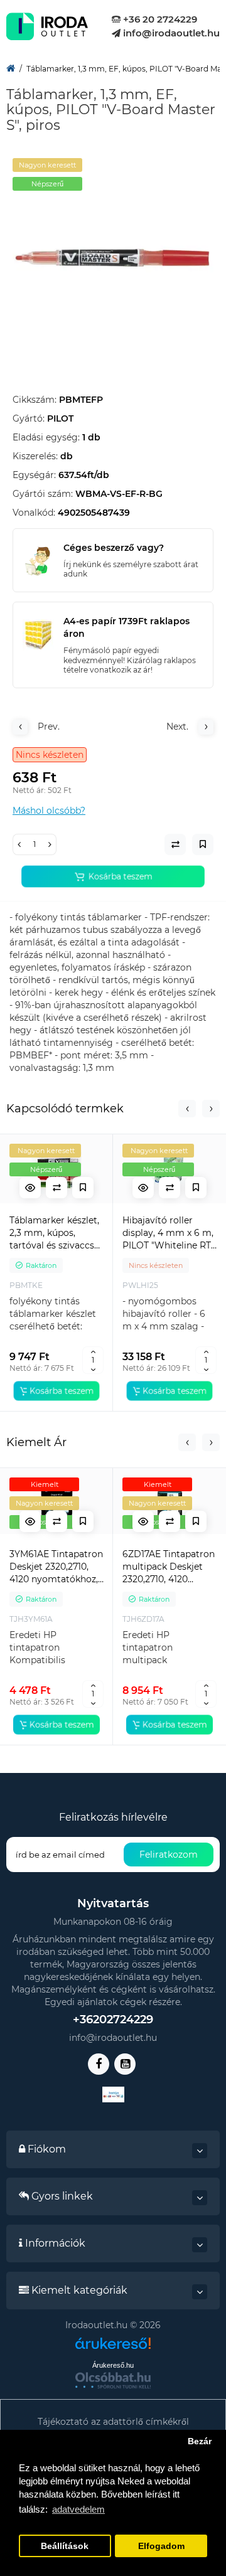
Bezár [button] (200, 2441)
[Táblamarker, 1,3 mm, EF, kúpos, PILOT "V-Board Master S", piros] (113, 258)
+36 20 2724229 (159, 19)
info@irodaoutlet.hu (170, 33)
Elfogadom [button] (161, 2546)
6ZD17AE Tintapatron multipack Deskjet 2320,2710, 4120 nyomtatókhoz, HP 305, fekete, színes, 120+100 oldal (169, 1567)
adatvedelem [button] (78, 2509)
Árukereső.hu (113, 2365)
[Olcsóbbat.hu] (113, 2380)
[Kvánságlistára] (83, 1188)
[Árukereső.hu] (113, 2348)
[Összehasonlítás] (56, 1188)
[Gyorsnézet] (30, 1188)
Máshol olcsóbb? (49, 811)
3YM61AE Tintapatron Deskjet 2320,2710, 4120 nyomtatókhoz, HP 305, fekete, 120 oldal (56, 1567)
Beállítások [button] (65, 2546)
